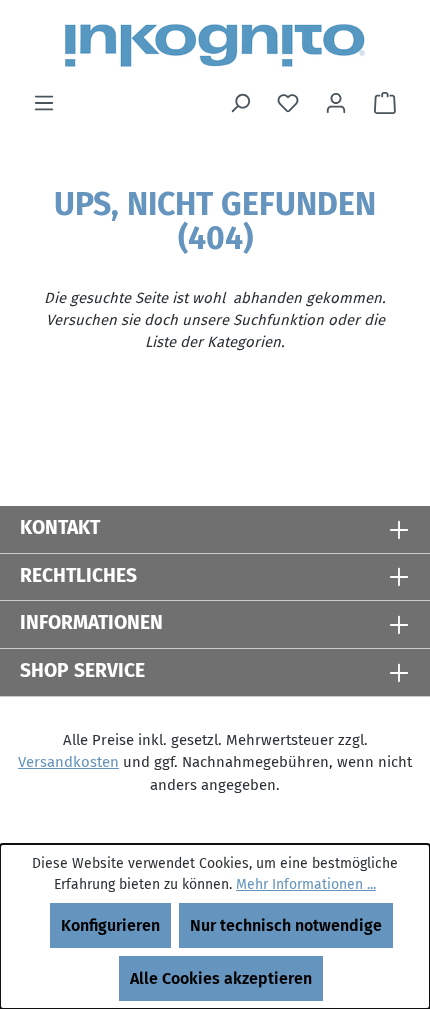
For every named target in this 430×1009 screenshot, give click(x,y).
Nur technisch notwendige (286, 925)
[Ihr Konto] (336, 103)
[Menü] (44, 103)
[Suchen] (240, 103)
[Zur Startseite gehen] (215, 45)
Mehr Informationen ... (306, 884)
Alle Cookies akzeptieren (221, 978)
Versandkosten (68, 762)
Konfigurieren (110, 925)
